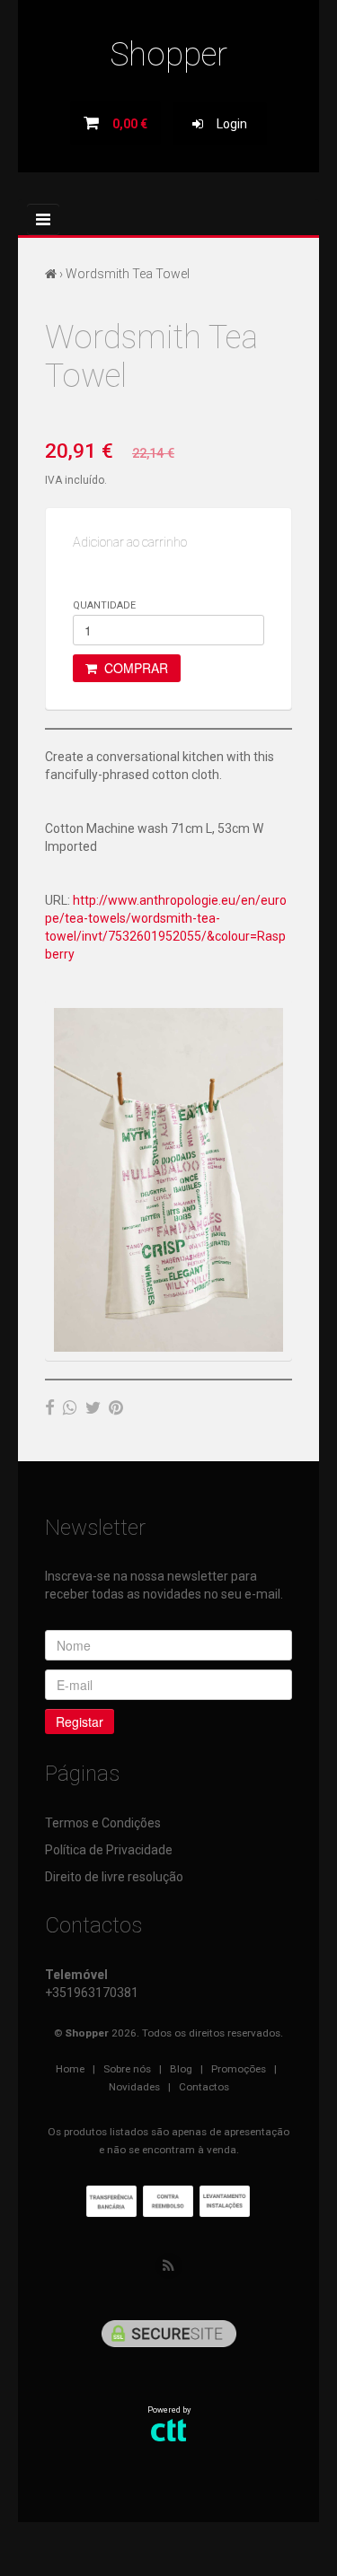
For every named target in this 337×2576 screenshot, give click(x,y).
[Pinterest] (116, 1407)
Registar (80, 1722)
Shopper (168, 55)
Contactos (204, 2087)
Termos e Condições (103, 1823)
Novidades (134, 2087)
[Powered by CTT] (168, 2429)
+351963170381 (92, 1993)
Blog (181, 2069)
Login (225, 124)
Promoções (239, 2069)
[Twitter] (93, 1407)
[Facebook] (50, 1407)
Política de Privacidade (109, 1850)
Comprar (133, 668)
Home (70, 2069)
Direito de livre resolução (114, 1877)
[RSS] (169, 2266)
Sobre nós (127, 2069)
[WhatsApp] (70, 1407)
